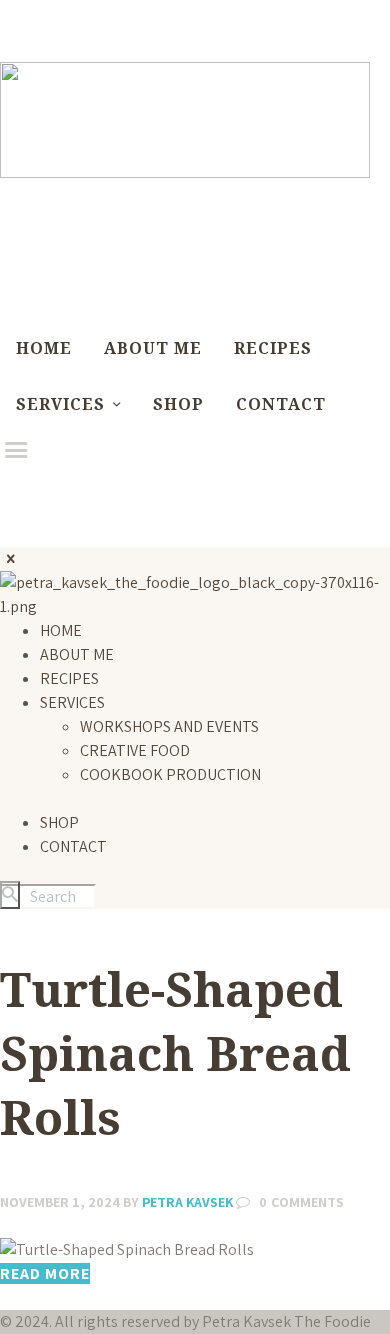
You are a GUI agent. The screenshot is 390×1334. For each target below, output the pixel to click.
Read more (45, 1273)
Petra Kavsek (179, 1202)
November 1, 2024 (60, 1202)
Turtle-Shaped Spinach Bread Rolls (175, 1053)
